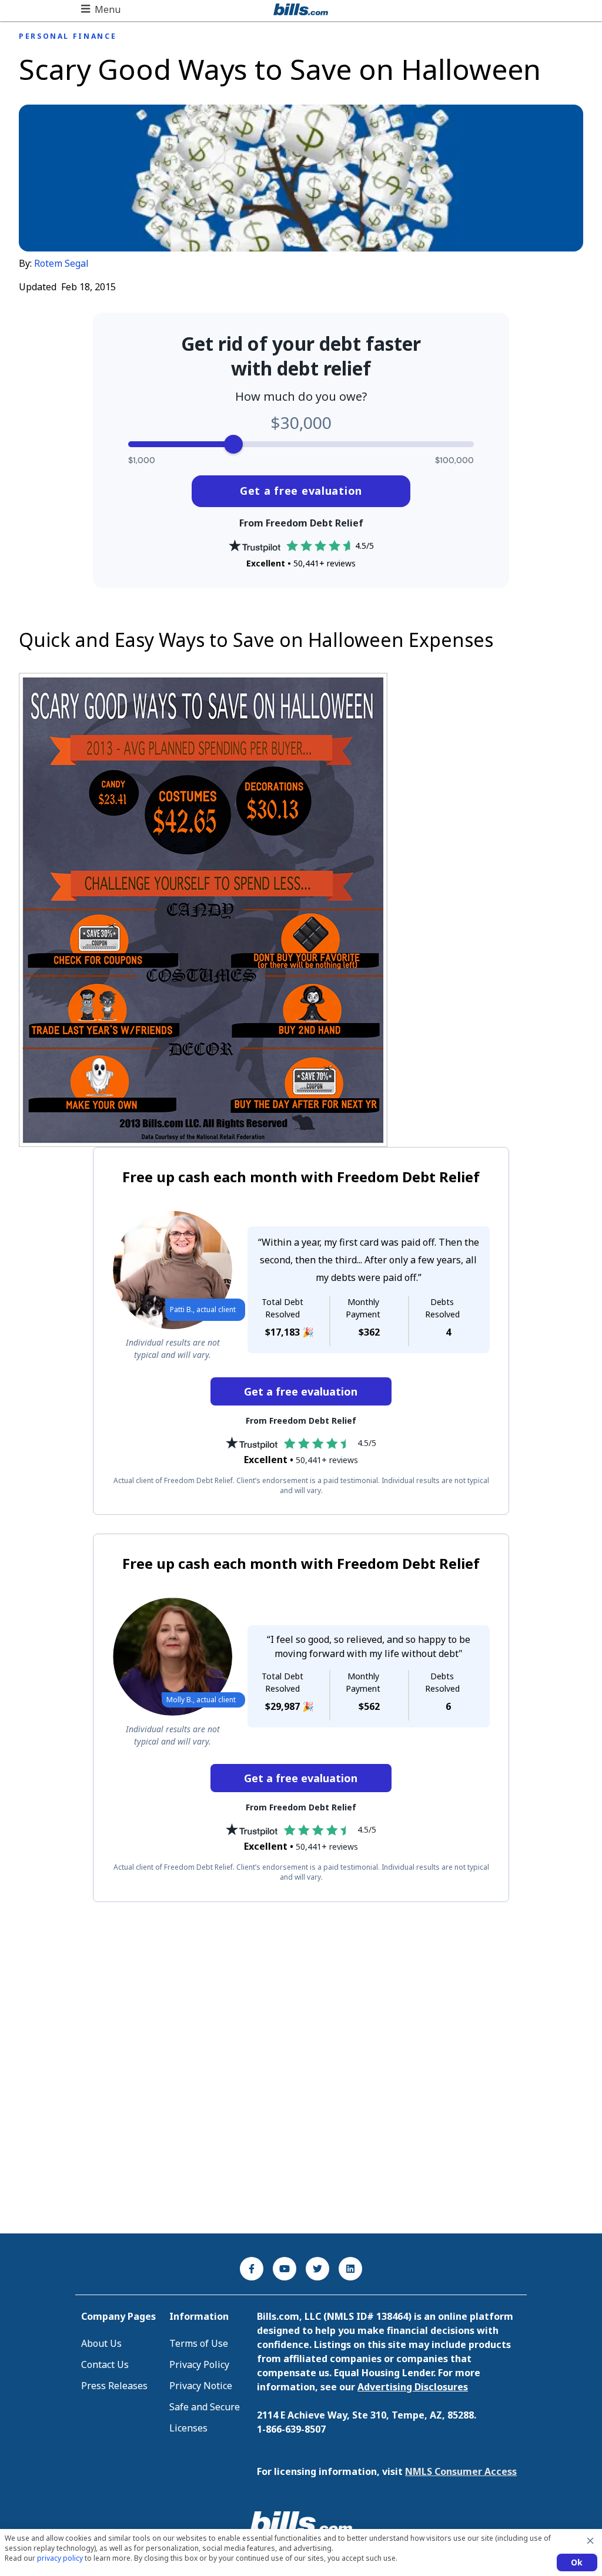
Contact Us (105, 2364)
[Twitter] (317, 2269)
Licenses (188, 2428)
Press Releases (114, 2386)
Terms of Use (199, 2343)
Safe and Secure (205, 2407)
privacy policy (60, 2558)
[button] (101, 9)
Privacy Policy (199, 2364)
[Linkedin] (350, 2269)
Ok (577, 2562)
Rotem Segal (61, 263)
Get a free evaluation (301, 491)
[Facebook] (252, 2269)
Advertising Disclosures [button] (413, 2387)
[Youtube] (285, 2269)
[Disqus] (301, 2068)
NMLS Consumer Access (461, 2471)
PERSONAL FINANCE (68, 36)
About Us (101, 2343)
